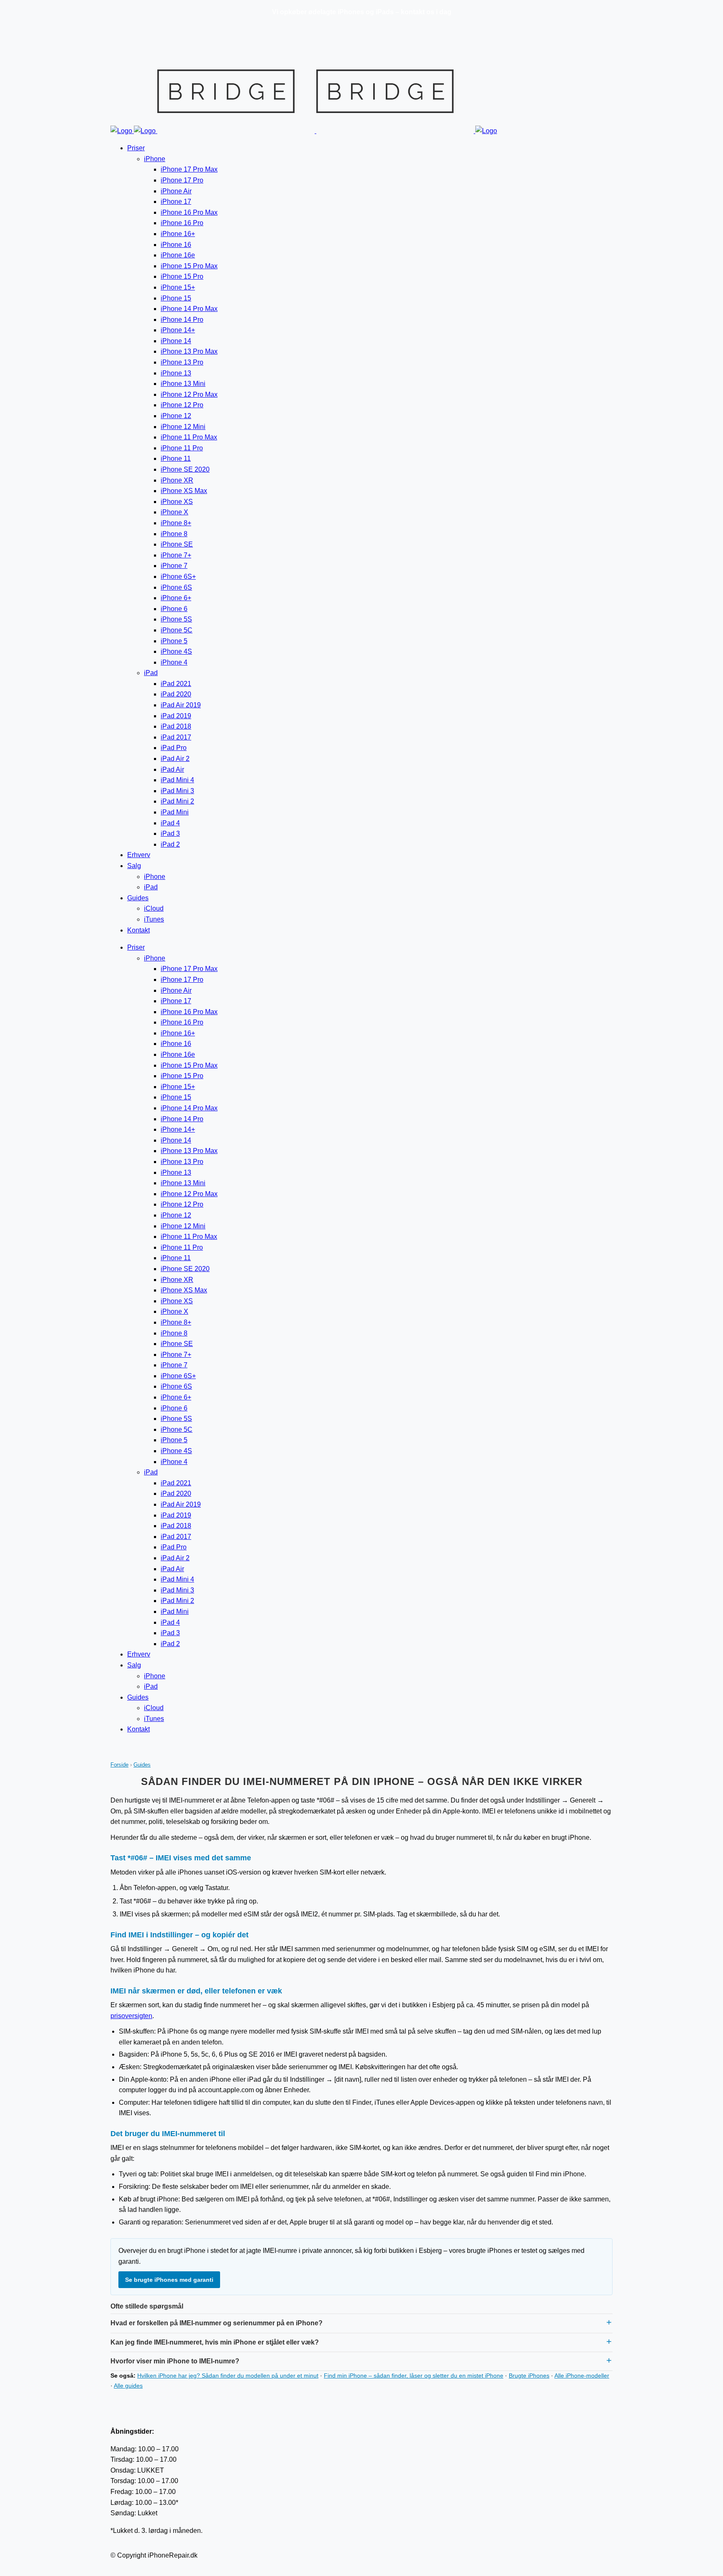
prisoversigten (131, 2016)
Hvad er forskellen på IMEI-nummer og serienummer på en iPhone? (217, 2323)
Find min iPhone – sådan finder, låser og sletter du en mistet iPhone (414, 2376)
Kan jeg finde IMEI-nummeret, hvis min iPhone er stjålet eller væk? (215, 2342)
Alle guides (128, 2386)
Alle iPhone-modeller (582, 2376)
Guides (142, 1765)
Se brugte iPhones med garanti (169, 2280)
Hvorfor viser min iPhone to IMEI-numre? (175, 2361)
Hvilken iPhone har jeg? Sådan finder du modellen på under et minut (228, 2376)
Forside (119, 1765)
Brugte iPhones (529, 2376)
